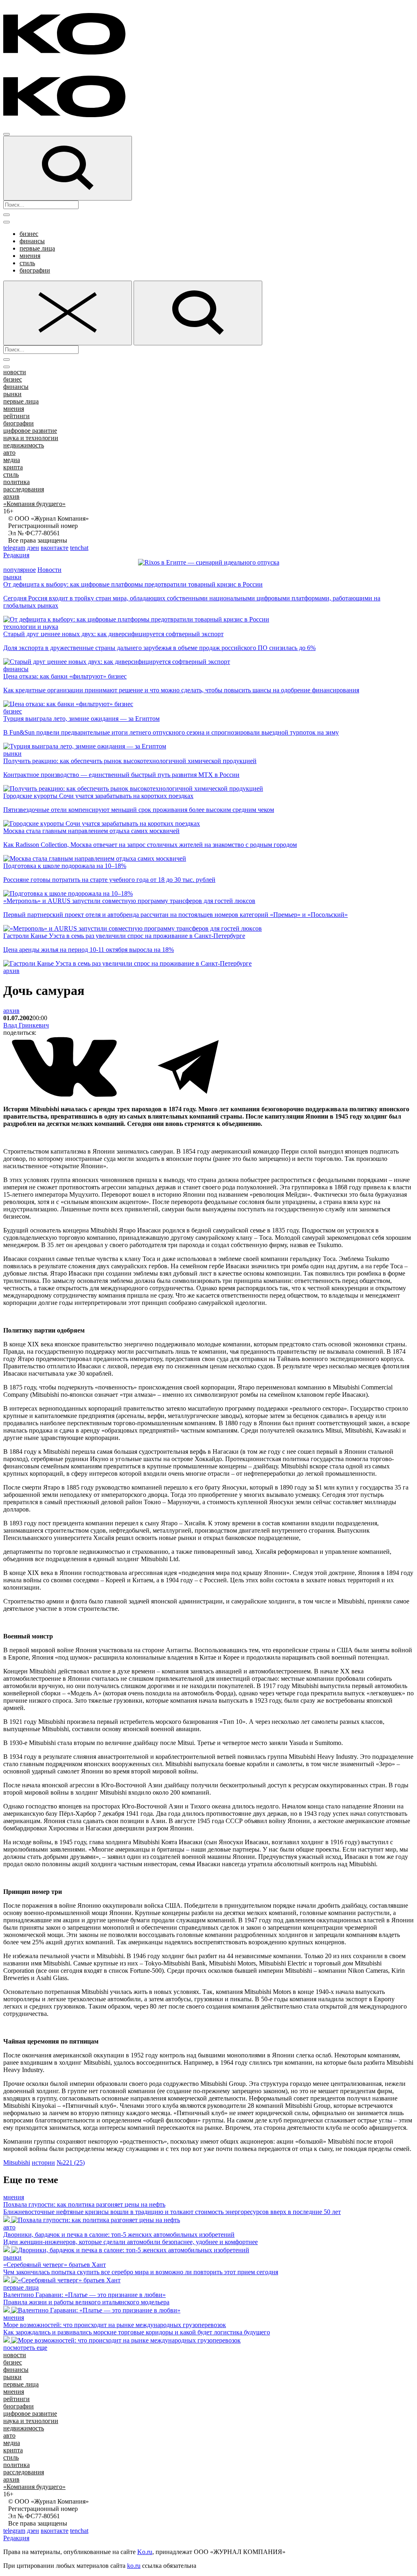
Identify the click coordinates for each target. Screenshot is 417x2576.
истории (43, 2163)
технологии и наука (31, 627)
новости (15, 372)
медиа (12, 460)
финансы (32, 241)
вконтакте (55, 548)
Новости (49, 570)
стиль (27, 263)
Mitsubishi (17, 2163)
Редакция (16, 555)
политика (16, 482)
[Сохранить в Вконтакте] (65, 1095)
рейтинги (16, 416)
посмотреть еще (25, 2348)
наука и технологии (31, 438)
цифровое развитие (30, 431)
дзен (33, 548)
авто (9, 453)
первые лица (37, 248)
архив (11, 496)
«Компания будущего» (34, 504)
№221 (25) (71, 2163)
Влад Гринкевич (26, 1025)
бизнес (29, 234)
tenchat (79, 548)
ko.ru (134, 2566)
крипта (13, 467)
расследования (24, 489)
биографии (35, 270)
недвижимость (24, 445)
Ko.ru (145, 2552)
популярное (20, 570)
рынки (12, 394)
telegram (14, 548)
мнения (30, 256)
